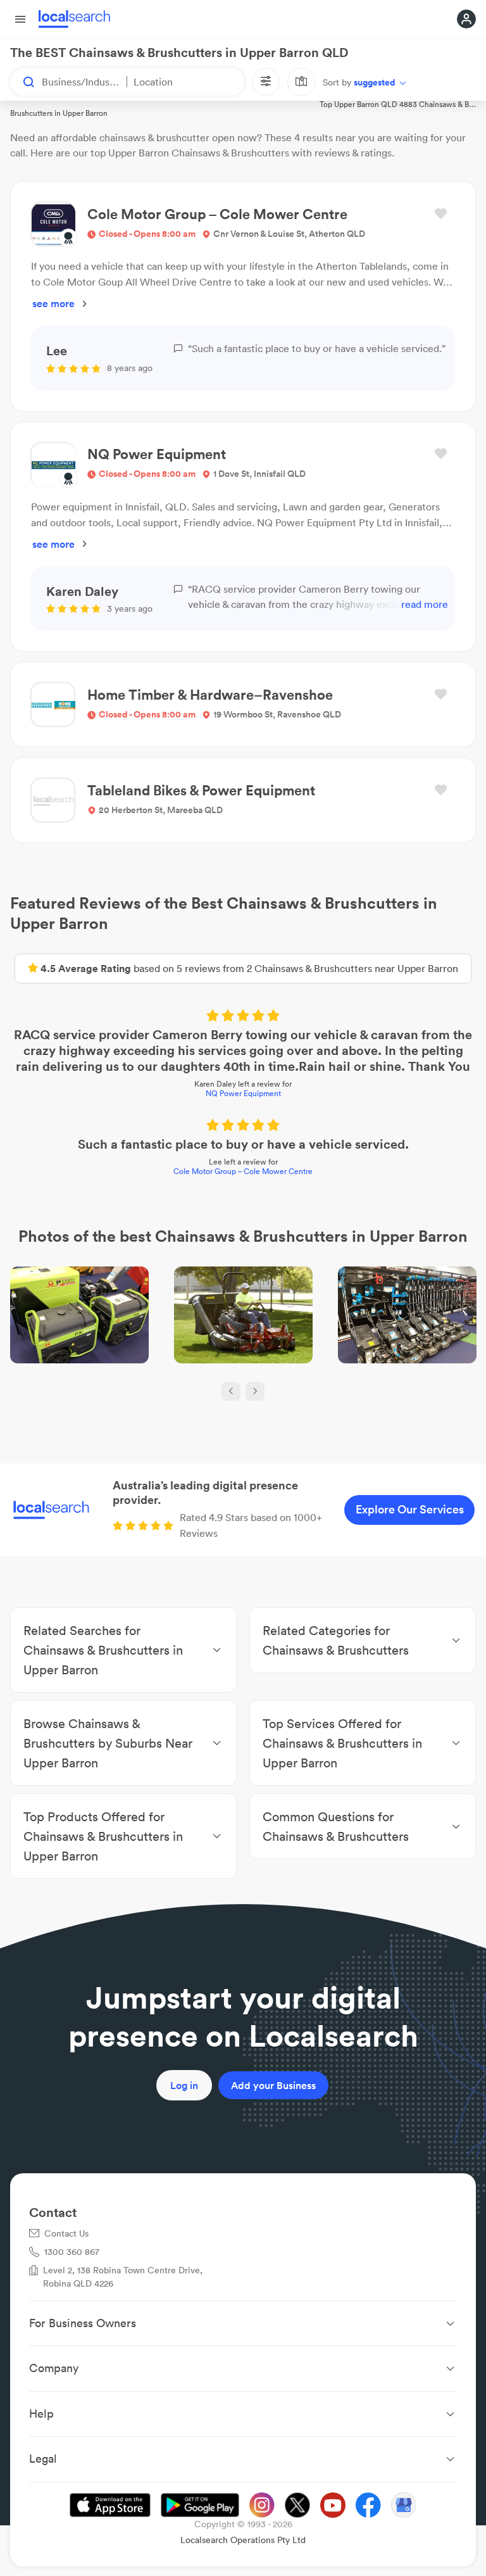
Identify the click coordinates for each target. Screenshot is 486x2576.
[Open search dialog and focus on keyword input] (23, 82)
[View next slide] (255, 1391)
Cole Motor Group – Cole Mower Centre (243, 1171)
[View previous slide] (231, 1391)
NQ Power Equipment (243, 1093)
